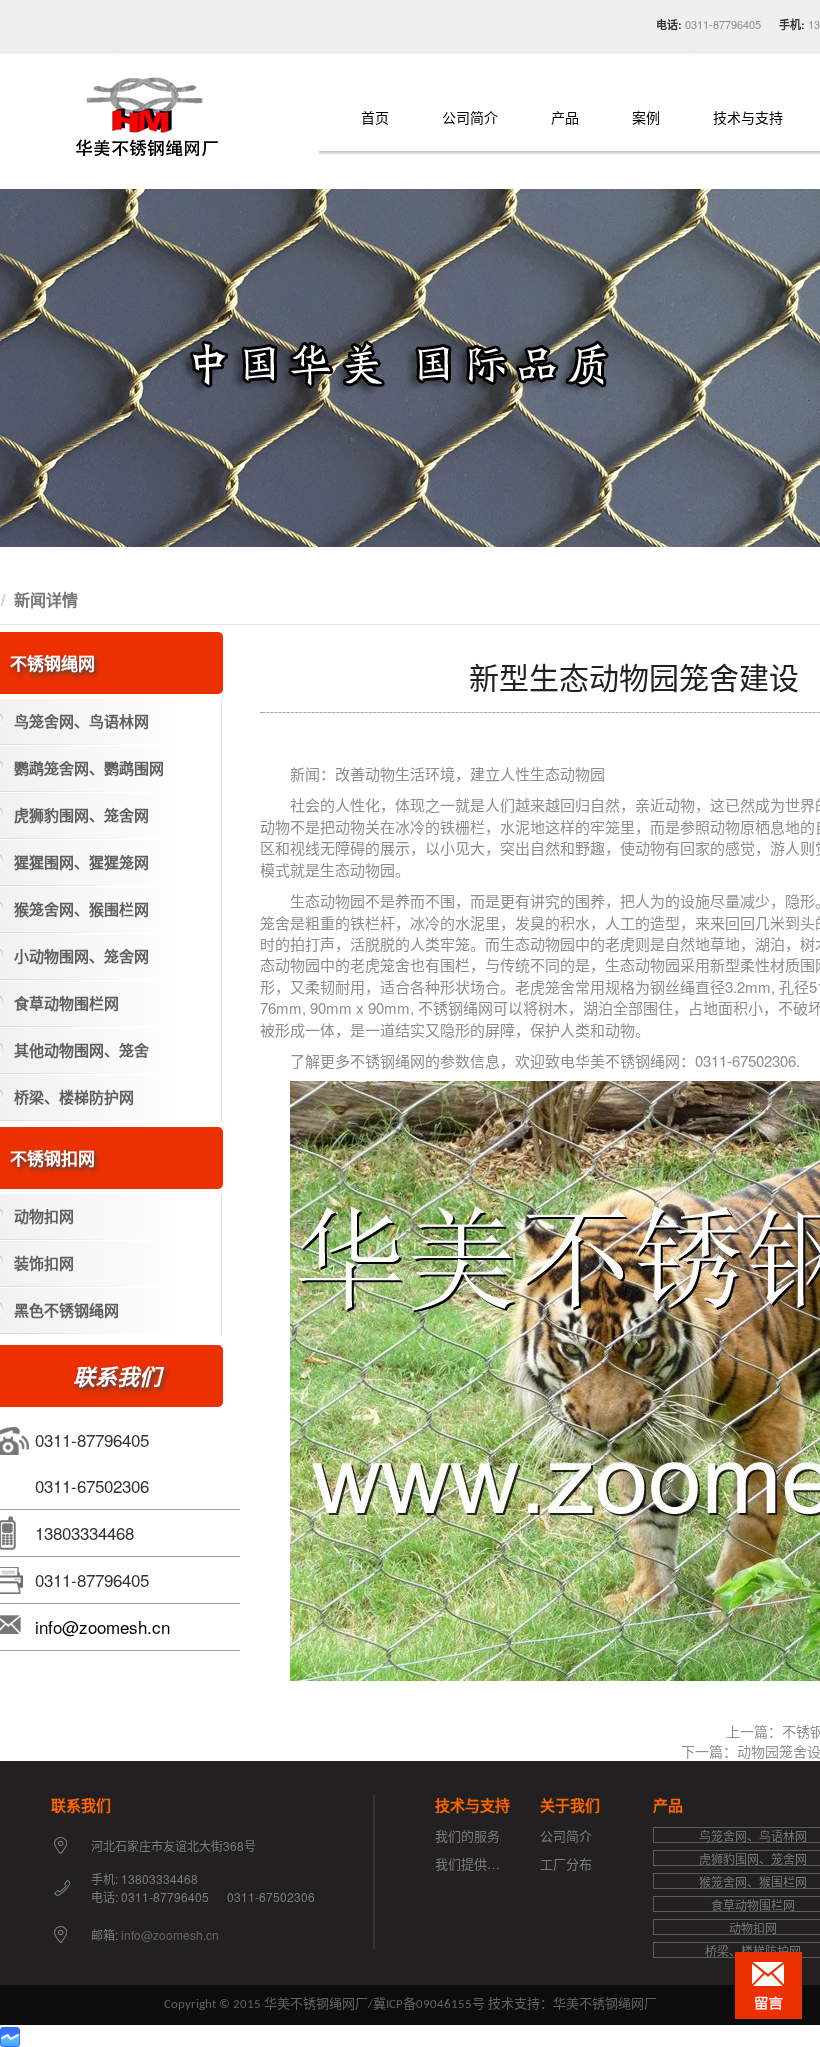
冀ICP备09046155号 (429, 2004)
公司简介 (470, 118)
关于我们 (570, 1805)
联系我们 (81, 1805)
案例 (646, 118)
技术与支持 (748, 118)
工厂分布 (566, 1863)
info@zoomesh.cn (102, 1626)
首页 (375, 118)
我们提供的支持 (480, 1863)
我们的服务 (467, 1835)
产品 (565, 118)
